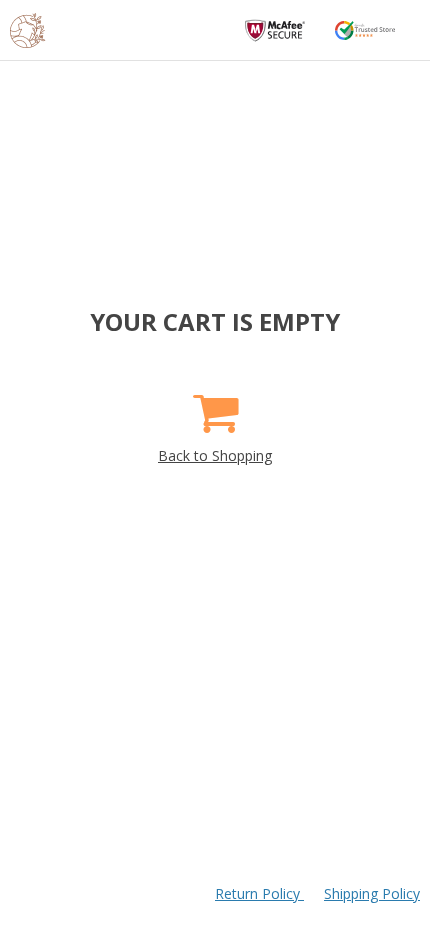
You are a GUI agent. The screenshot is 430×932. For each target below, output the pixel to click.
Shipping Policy (372, 893)
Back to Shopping (215, 455)
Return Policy (259, 893)
